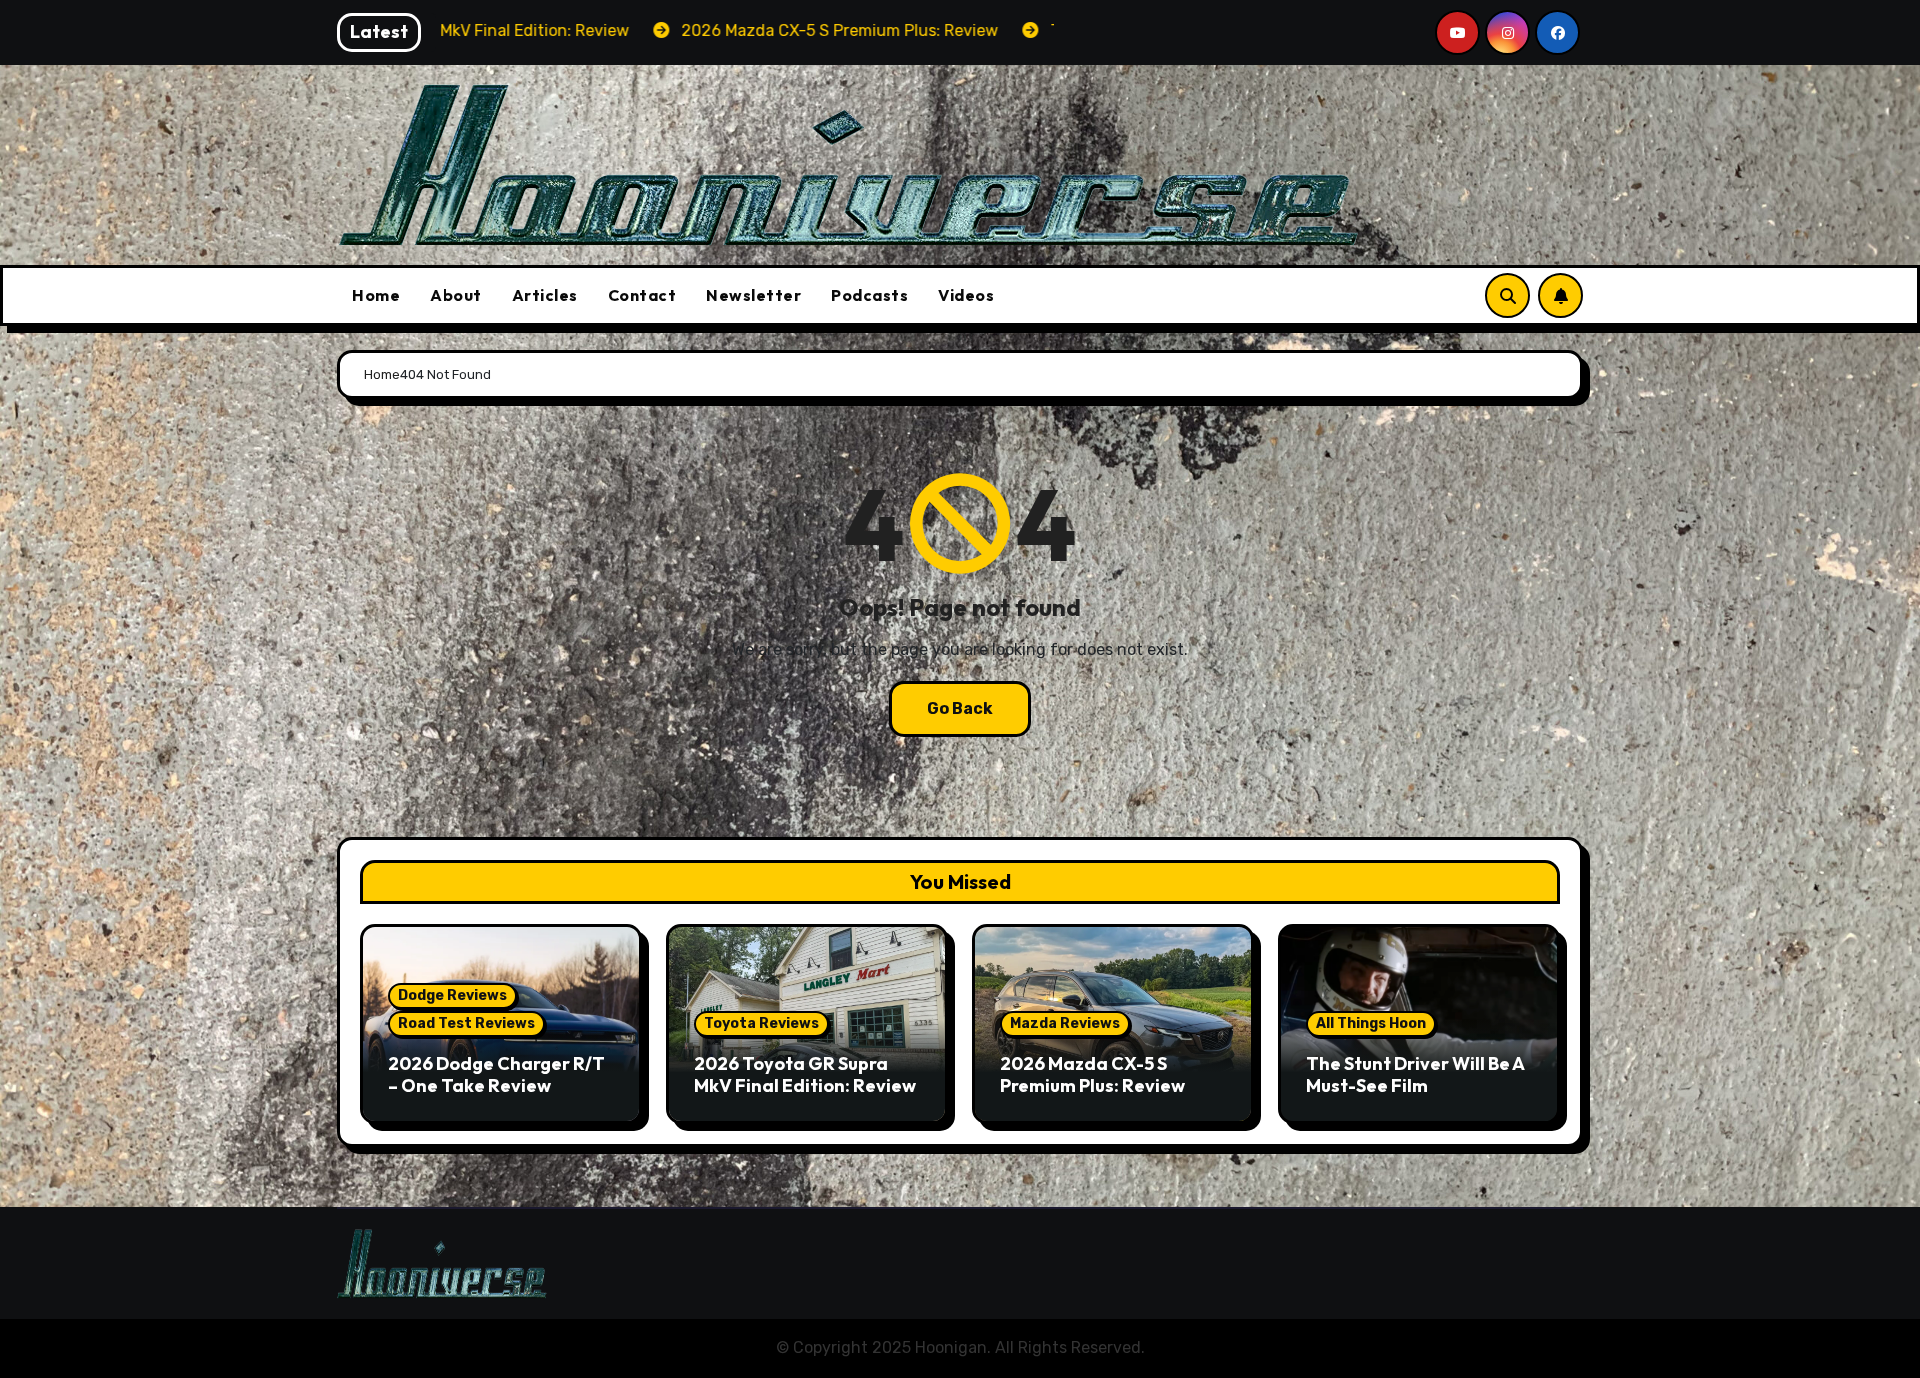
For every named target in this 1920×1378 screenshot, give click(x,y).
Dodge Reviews (452, 995)
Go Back (960, 708)
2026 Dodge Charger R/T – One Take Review (496, 1074)
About (456, 295)
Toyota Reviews (761, 1023)
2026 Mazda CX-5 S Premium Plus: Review (1092, 1074)
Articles (545, 295)
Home (376, 295)
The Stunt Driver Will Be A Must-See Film (1415, 1074)
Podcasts (869, 295)
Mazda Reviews (1065, 1023)
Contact (642, 295)
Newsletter (753, 295)
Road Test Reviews (466, 1023)
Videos (966, 295)
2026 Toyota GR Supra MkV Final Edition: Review (805, 1074)
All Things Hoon (1371, 1023)
